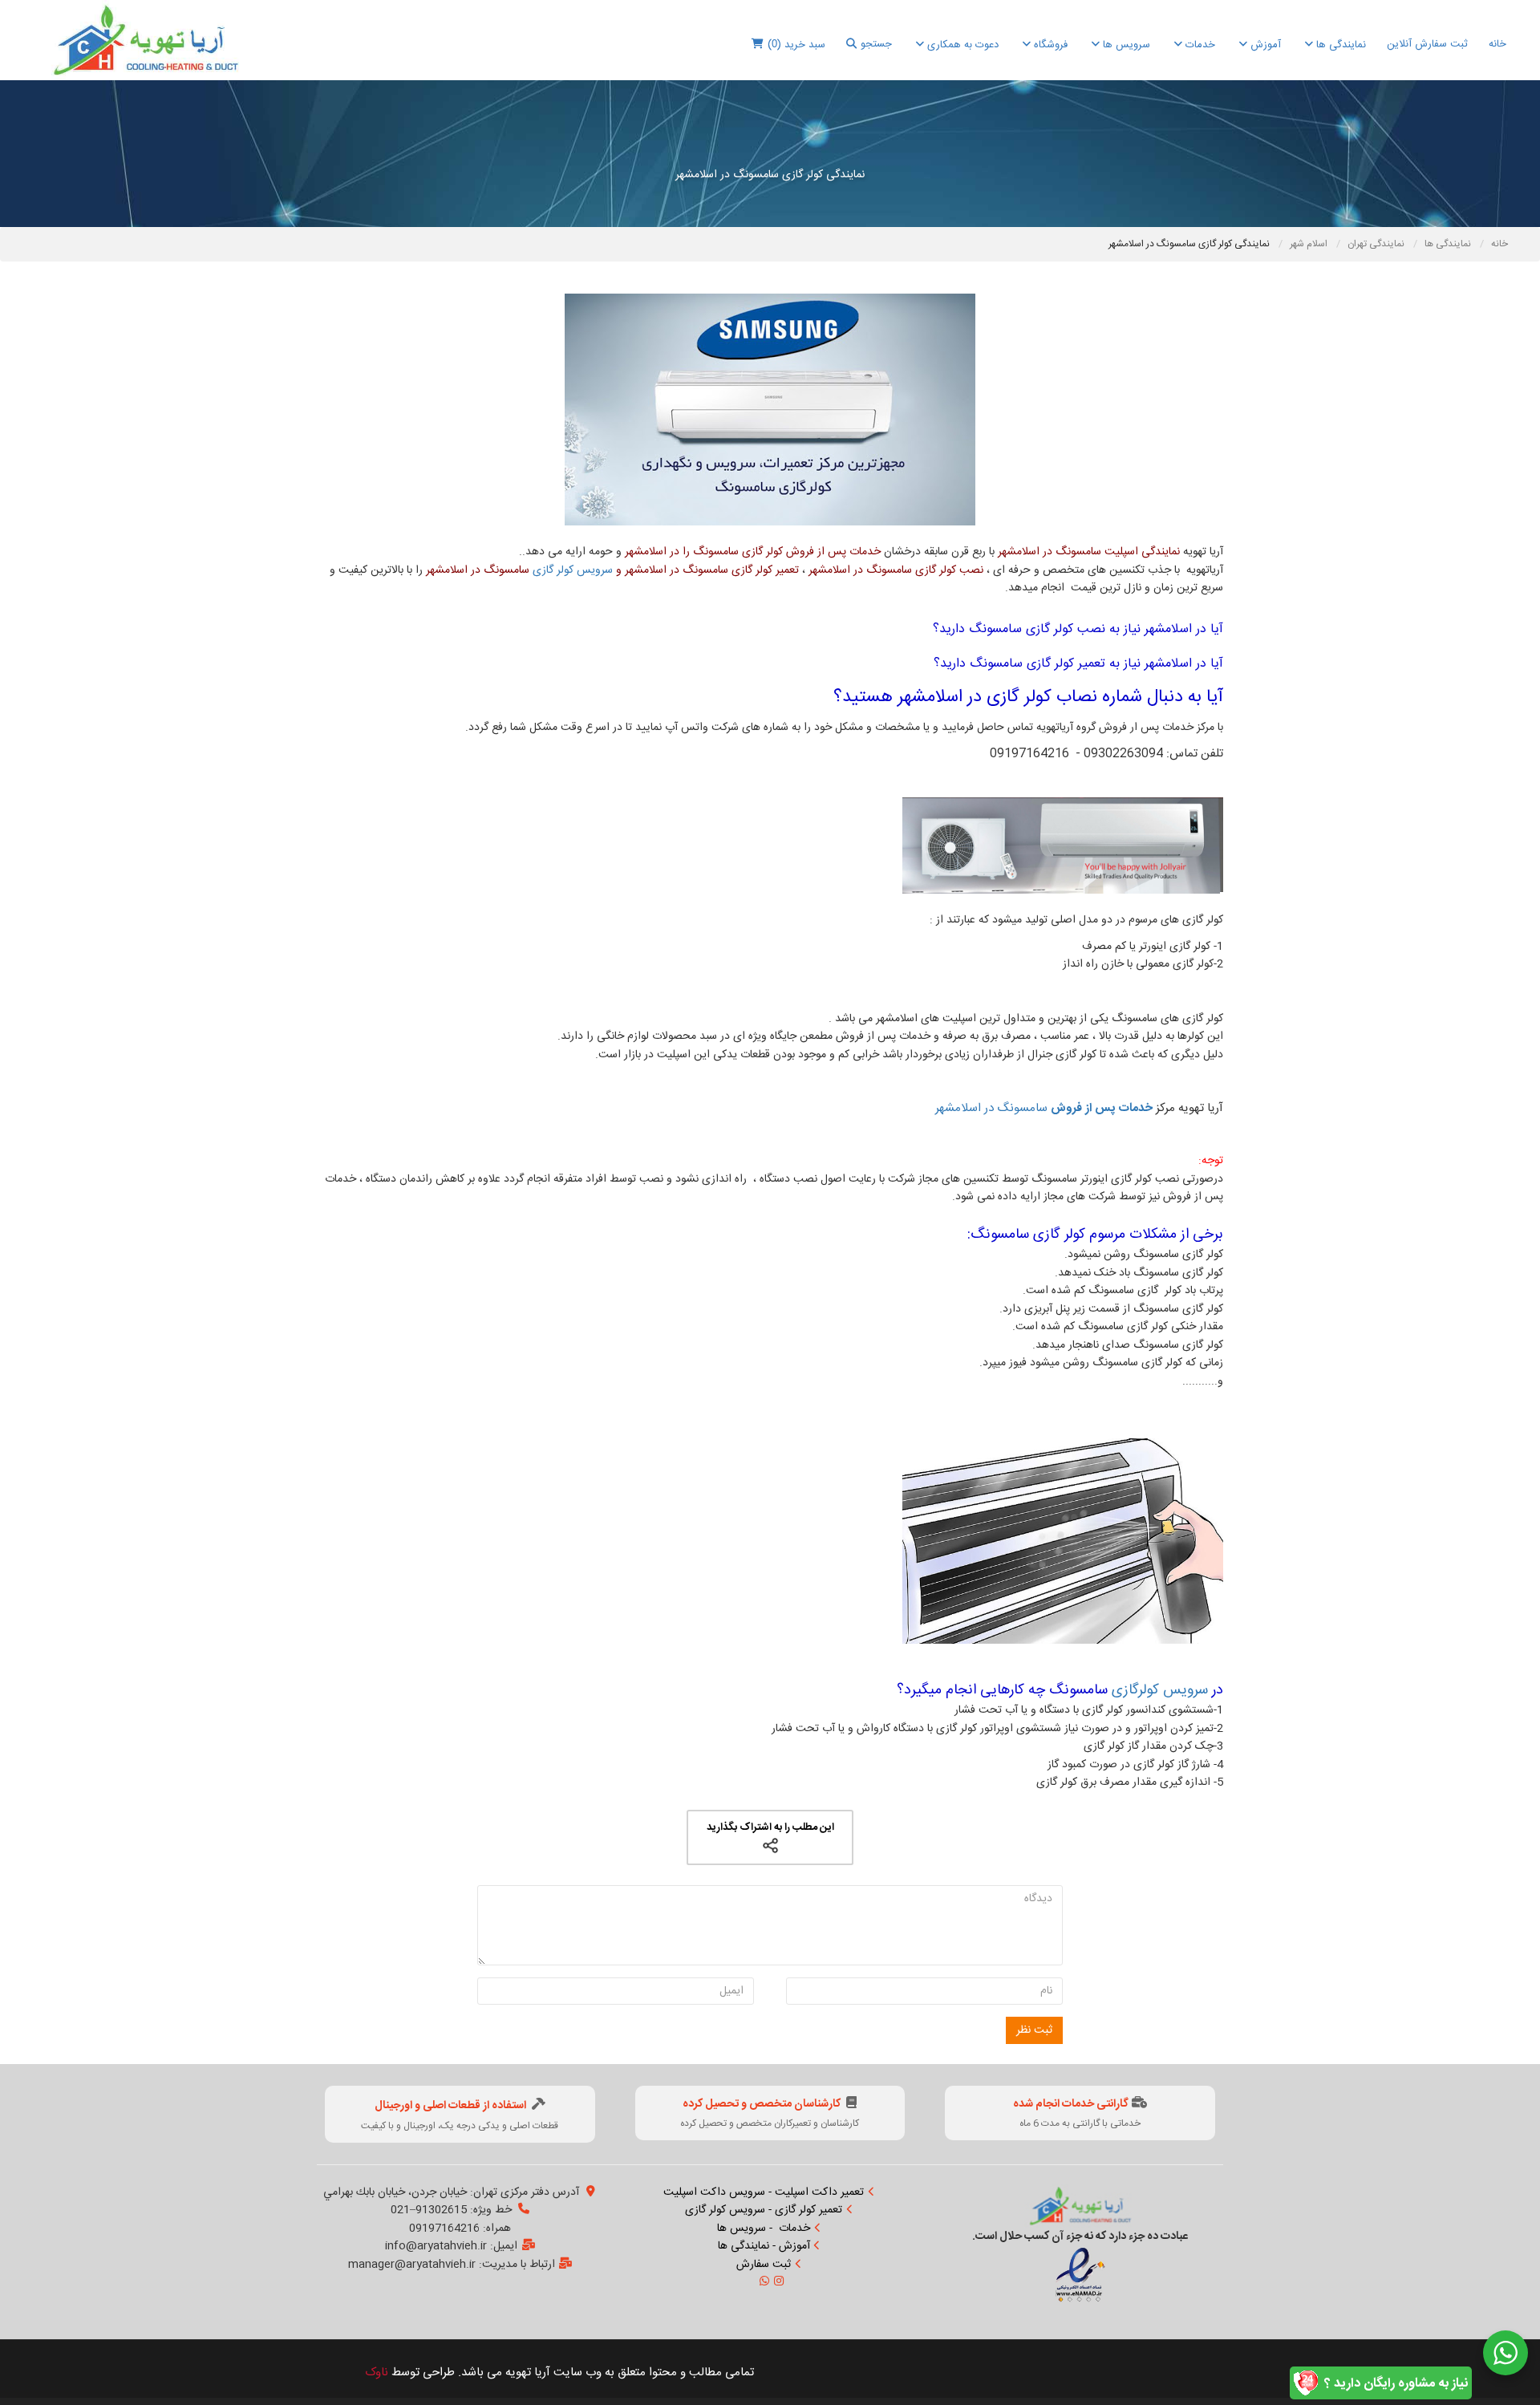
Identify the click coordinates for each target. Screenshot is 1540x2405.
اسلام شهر (1310, 244)
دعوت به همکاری (961, 45)
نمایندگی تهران (1377, 244)
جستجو (876, 44)
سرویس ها (1125, 45)
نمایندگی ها (1339, 45)
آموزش (1264, 45)
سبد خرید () (796, 45)
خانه (1497, 44)
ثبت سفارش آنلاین (1427, 44)
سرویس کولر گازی (573, 570)
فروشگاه (1049, 45)
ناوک (377, 2373)
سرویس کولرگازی (1160, 1690)
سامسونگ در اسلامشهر (1044, 1108)
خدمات (1199, 45)
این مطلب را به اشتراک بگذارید (770, 1827)
